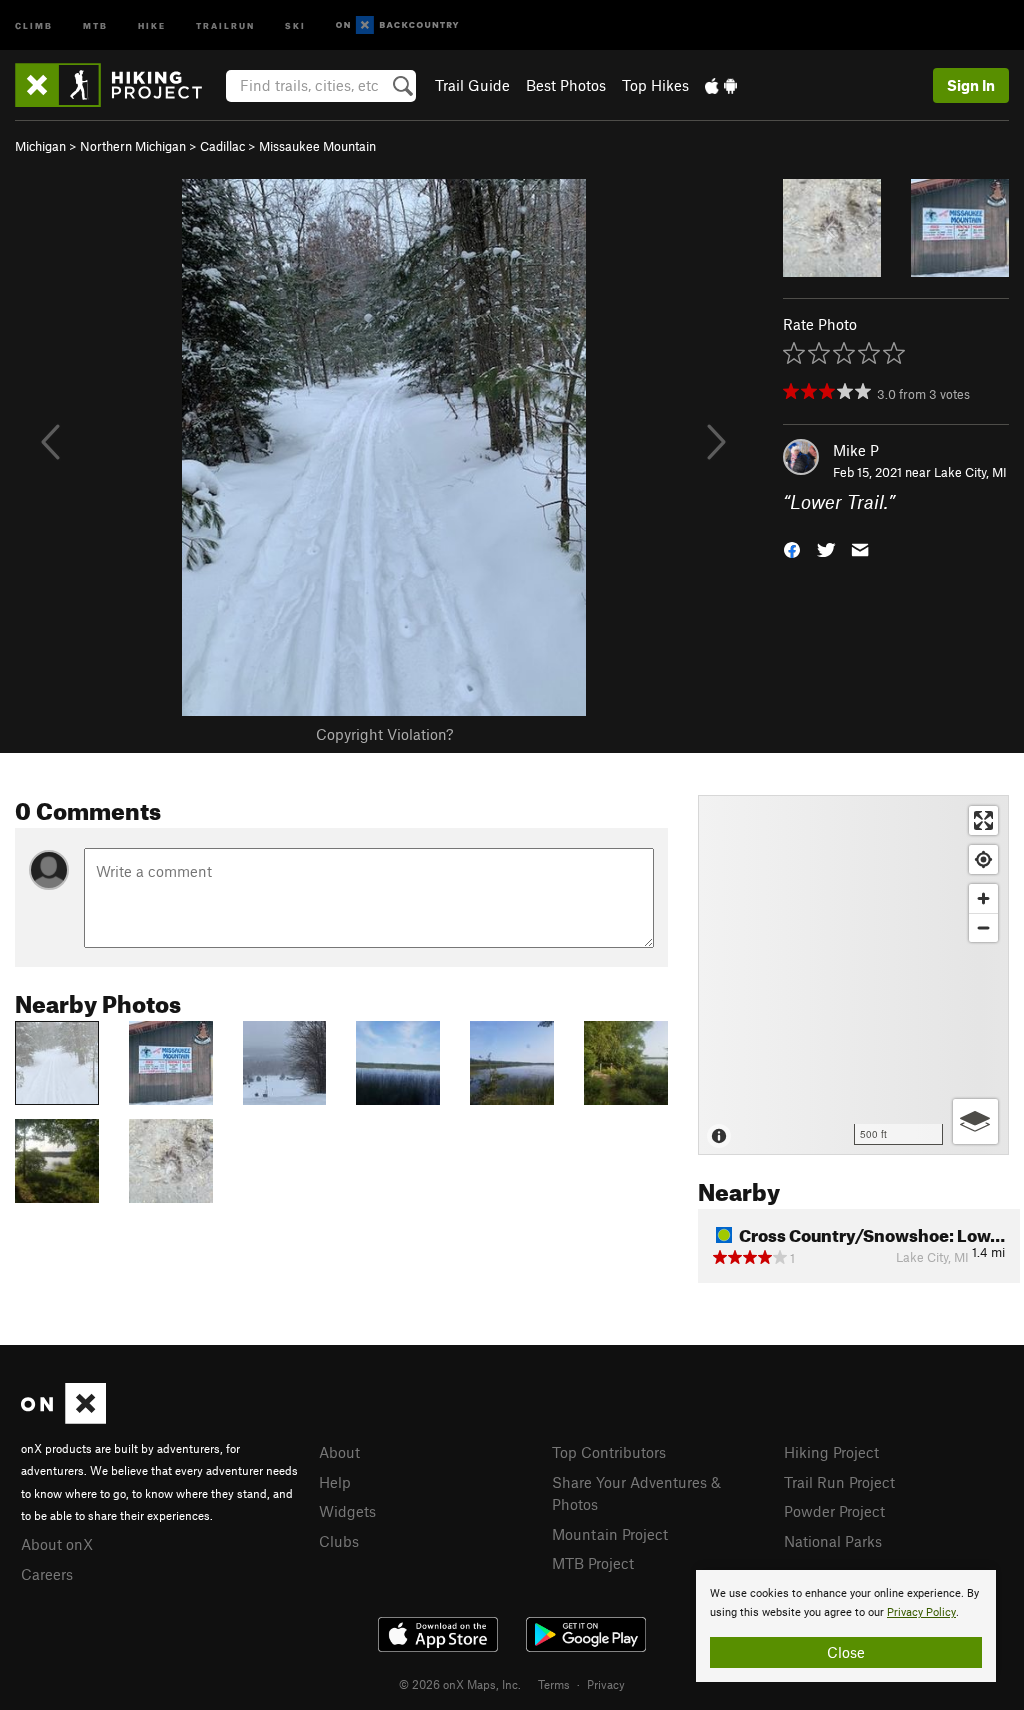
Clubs (339, 1541)
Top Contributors (609, 1452)
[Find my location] (983, 859)
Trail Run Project (839, 1482)
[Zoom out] (983, 927)
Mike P (856, 450)
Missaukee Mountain (317, 146)
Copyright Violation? (384, 734)
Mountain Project (610, 1534)
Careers (47, 1574)
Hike (152, 24)
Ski (295, 24)
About (339, 1452)
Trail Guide (472, 85)
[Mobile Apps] (721, 85)
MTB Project (593, 1563)
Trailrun (225, 24)
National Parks (833, 1541)
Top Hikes (655, 85)
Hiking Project (831, 1452)
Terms (554, 1684)
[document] (846, 1626)
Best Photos (566, 85)
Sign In (971, 85)
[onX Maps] (63, 1418)
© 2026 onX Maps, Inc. (460, 1684)
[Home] (118, 85)
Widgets (347, 1511)
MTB (95, 24)
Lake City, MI (970, 472)
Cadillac (222, 146)
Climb (34, 24)
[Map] (853, 975)
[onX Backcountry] (397, 25)
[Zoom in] (983, 898)
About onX (57, 1544)
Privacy (606, 1684)
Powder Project (834, 1511)
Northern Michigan (133, 146)
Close (846, 1652)
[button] (792, 548)
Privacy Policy (921, 1612)
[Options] (975, 1121)
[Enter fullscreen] (983, 820)
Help (335, 1482)
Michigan (40, 146)
